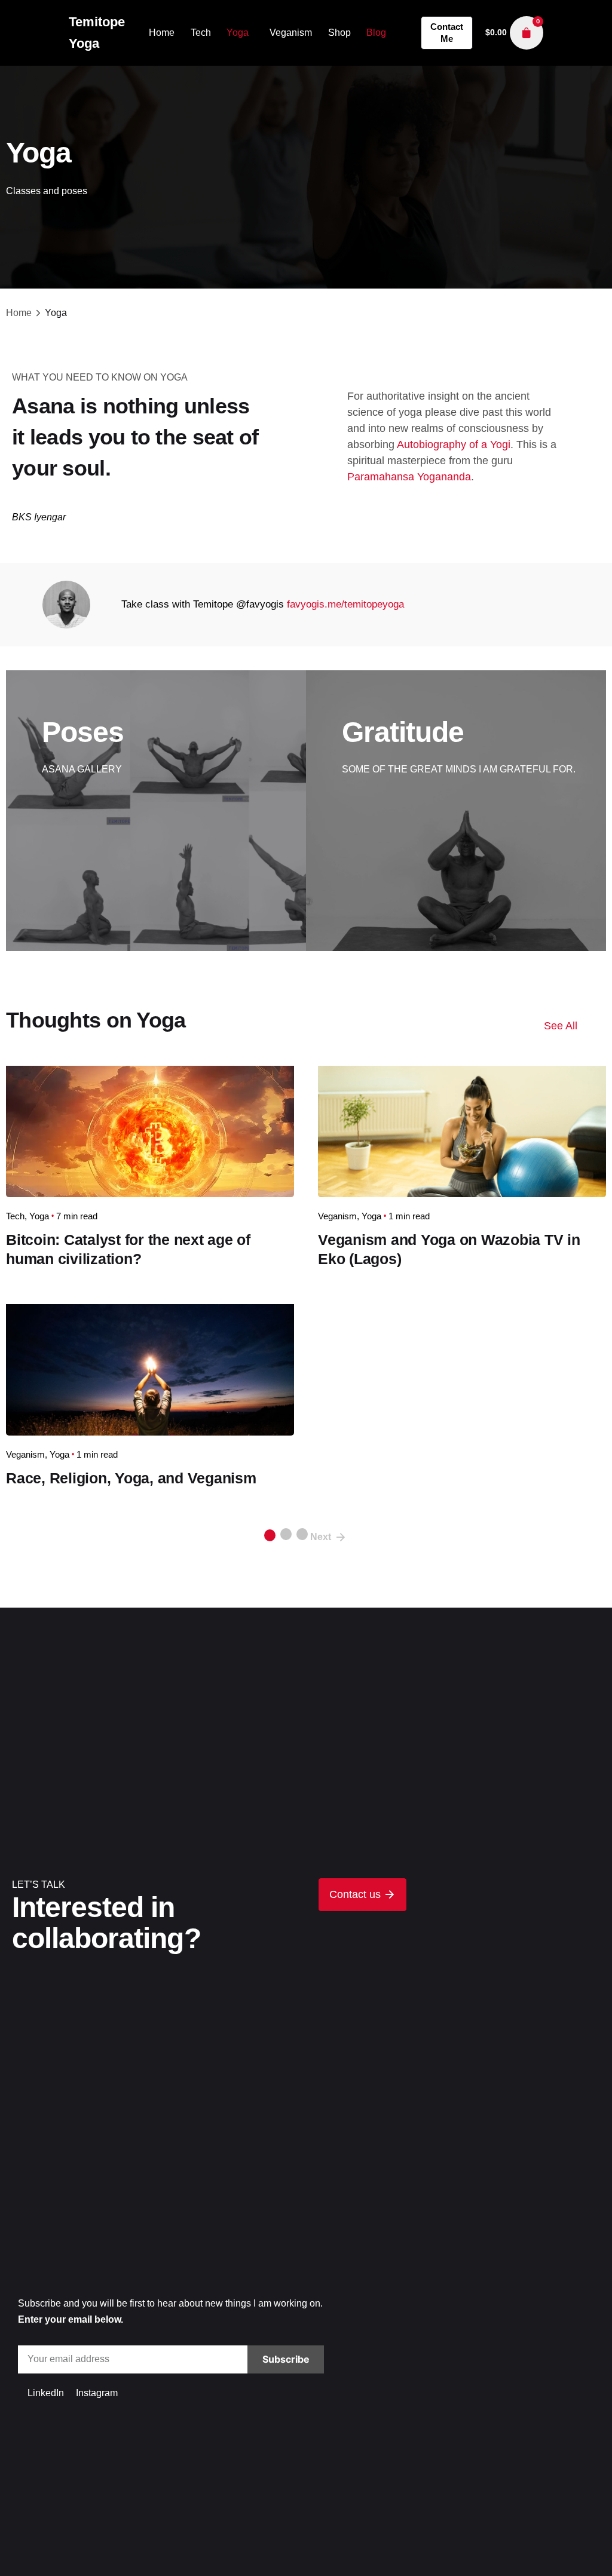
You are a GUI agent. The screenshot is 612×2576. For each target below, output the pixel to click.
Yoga (39, 1216)
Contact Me (447, 33)
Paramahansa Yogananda (409, 477)
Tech (15, 1216)
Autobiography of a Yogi (454, 444)
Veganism (337, 1216)
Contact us (357, 1894)
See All (561, 1026)
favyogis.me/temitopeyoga (345, 604)
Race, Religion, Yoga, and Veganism (131, 1478)
